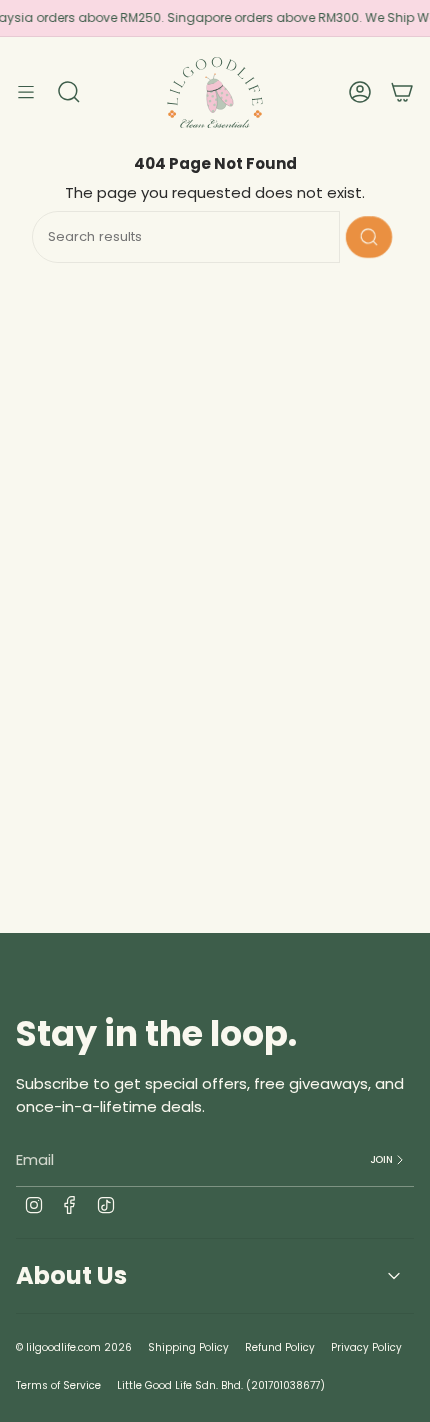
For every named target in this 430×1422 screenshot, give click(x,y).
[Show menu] (26, 92)
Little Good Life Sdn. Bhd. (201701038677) (221, 1385)
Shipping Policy (188, 1347)
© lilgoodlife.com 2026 (74, 1347)
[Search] (369, 237)
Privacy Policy (366, 1347)
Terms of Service (58, 1385)
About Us (71, 1275)
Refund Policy (280, 1347)
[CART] (402, 92)
